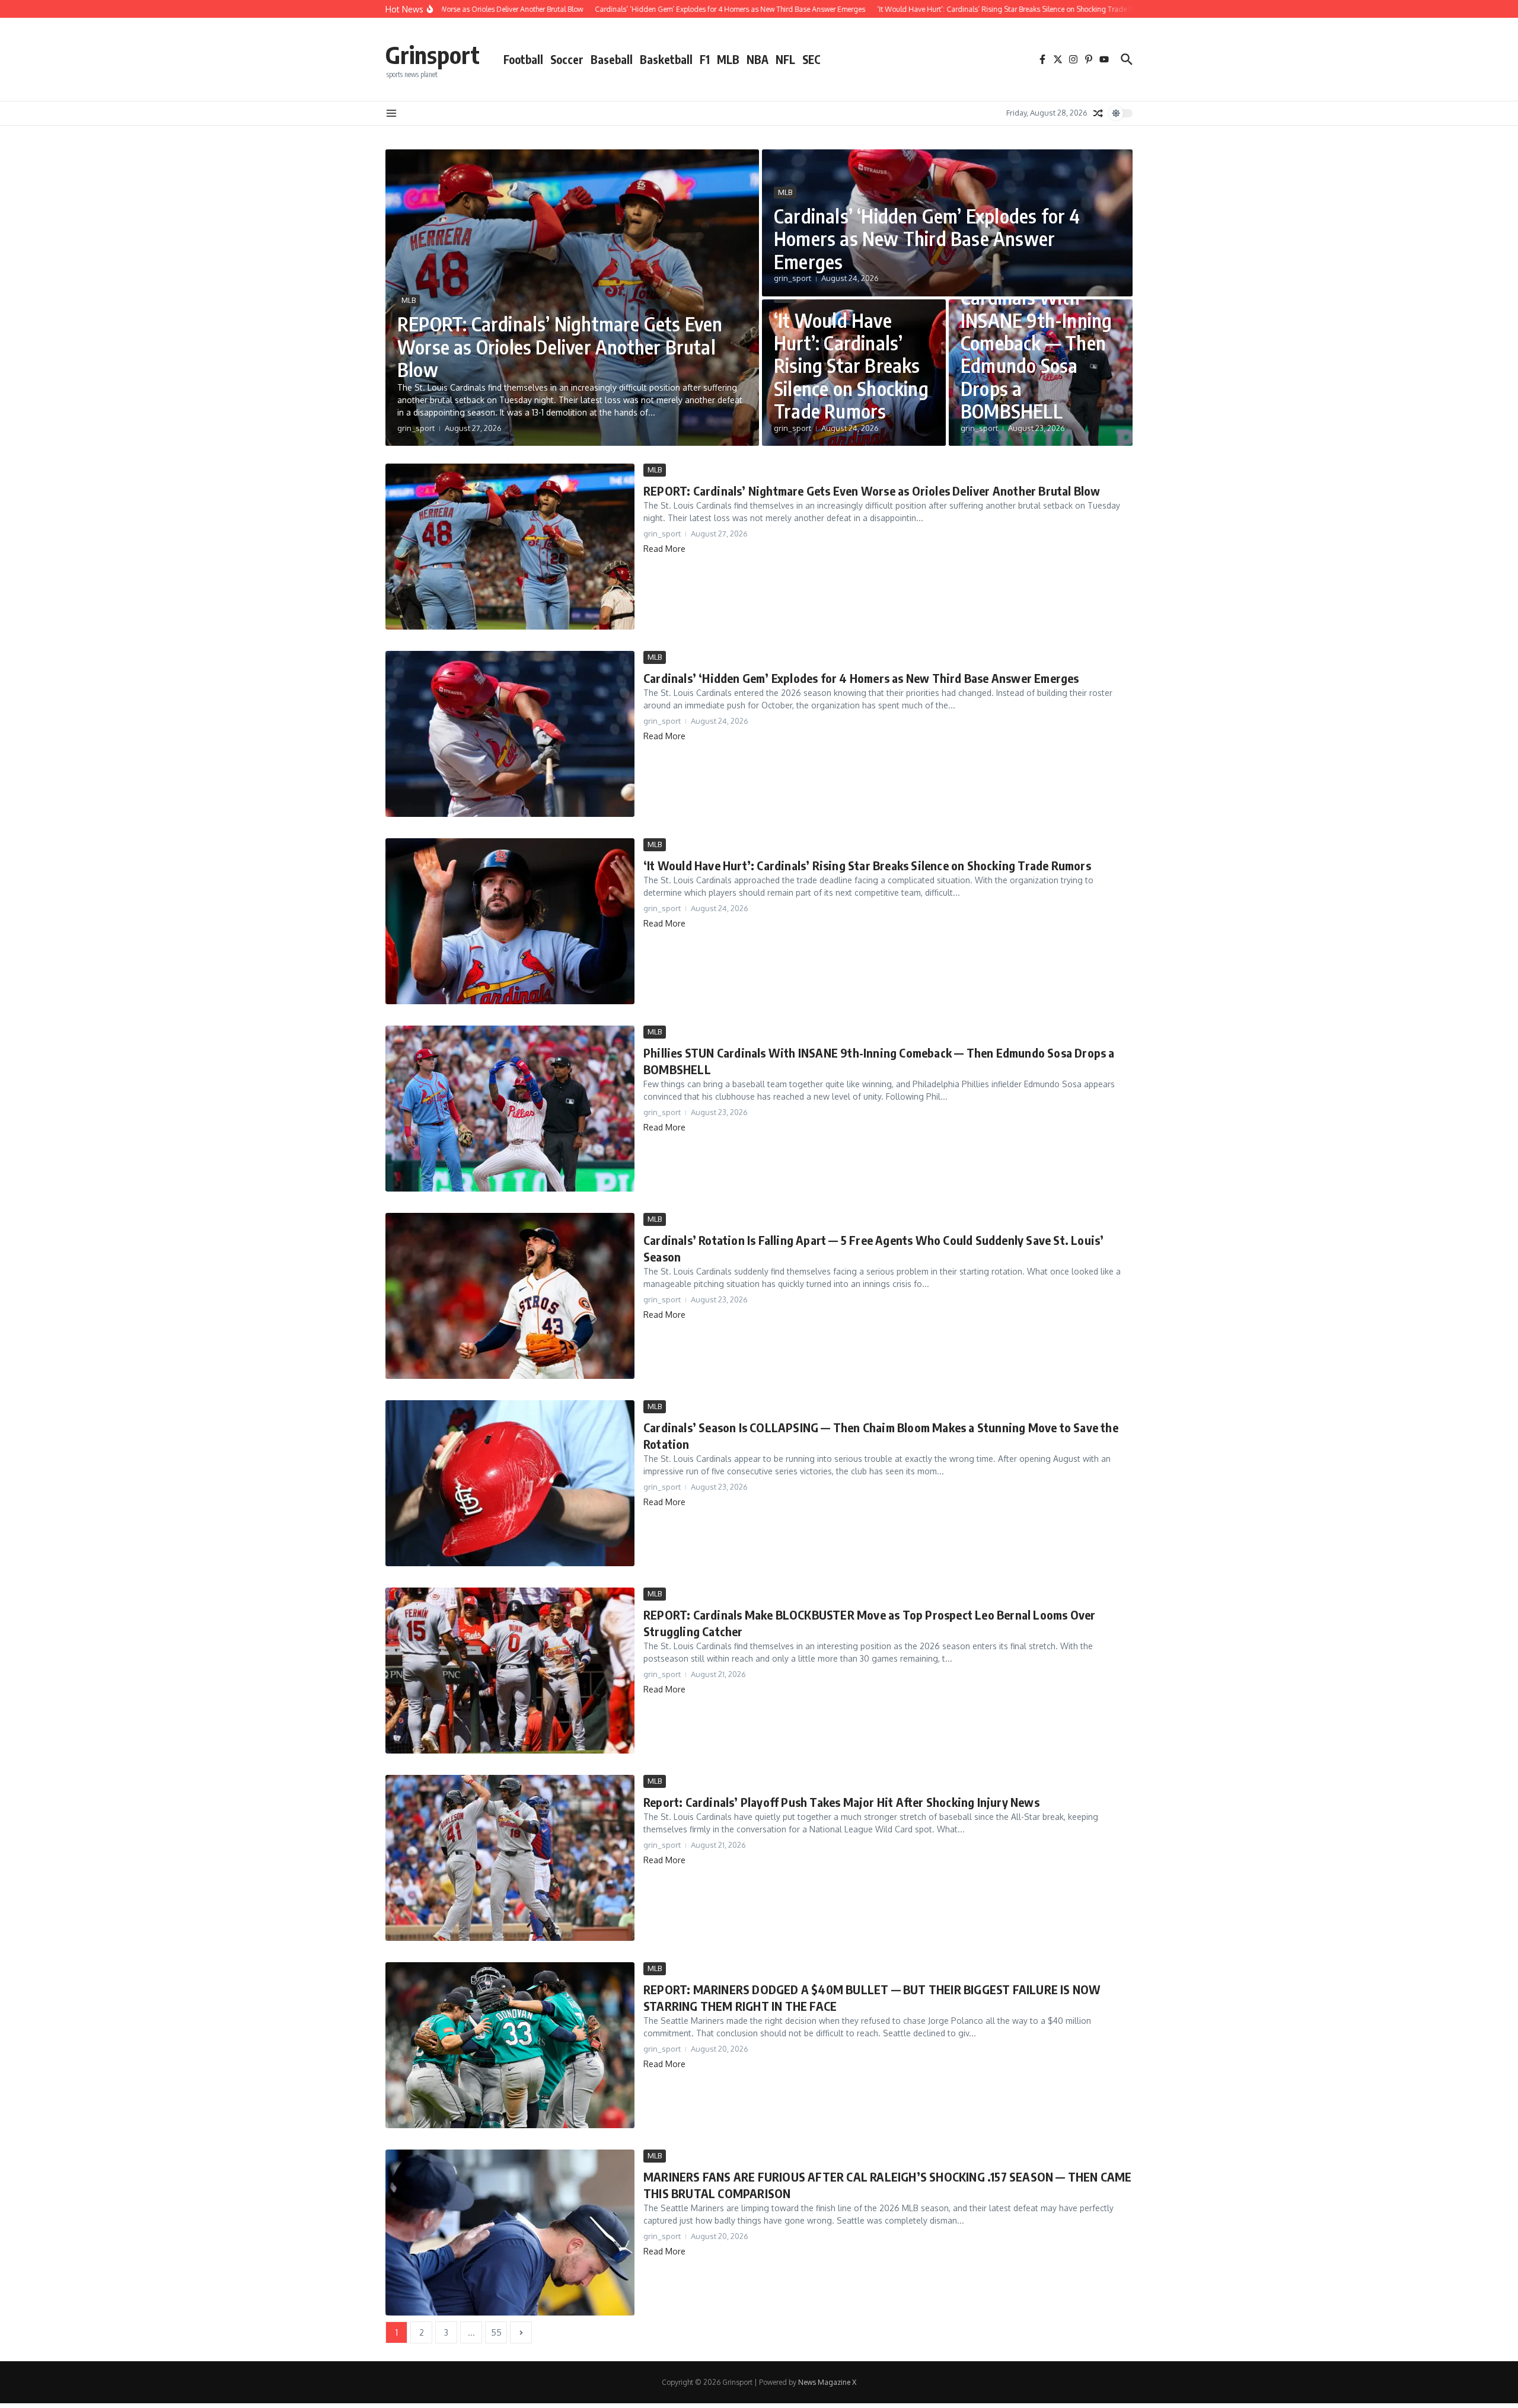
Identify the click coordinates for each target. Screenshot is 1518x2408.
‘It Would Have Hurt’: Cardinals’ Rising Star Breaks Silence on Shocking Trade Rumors (851, 366)
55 (496, 2332)
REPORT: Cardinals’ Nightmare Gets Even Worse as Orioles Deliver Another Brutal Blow (560, 346)
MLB (728, 59)
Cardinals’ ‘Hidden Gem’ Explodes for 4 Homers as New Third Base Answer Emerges (927, 239)
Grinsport (433, 55)
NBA (758, 59)
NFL (785, 59)
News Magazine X (827, 2382)
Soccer (567, 59)
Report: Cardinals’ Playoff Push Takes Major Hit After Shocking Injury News (841, 1802)
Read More (664, 549)
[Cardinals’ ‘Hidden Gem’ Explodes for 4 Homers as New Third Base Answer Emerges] (510, 734)
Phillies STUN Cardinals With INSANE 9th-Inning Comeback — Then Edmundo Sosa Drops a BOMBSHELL (1036, 343)
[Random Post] (1098, 113)
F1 (705, 59)
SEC (811, 59)
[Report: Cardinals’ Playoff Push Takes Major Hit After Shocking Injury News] (510, 1858)
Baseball (612, 59)
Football (523, 59)
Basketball (666, 59)
